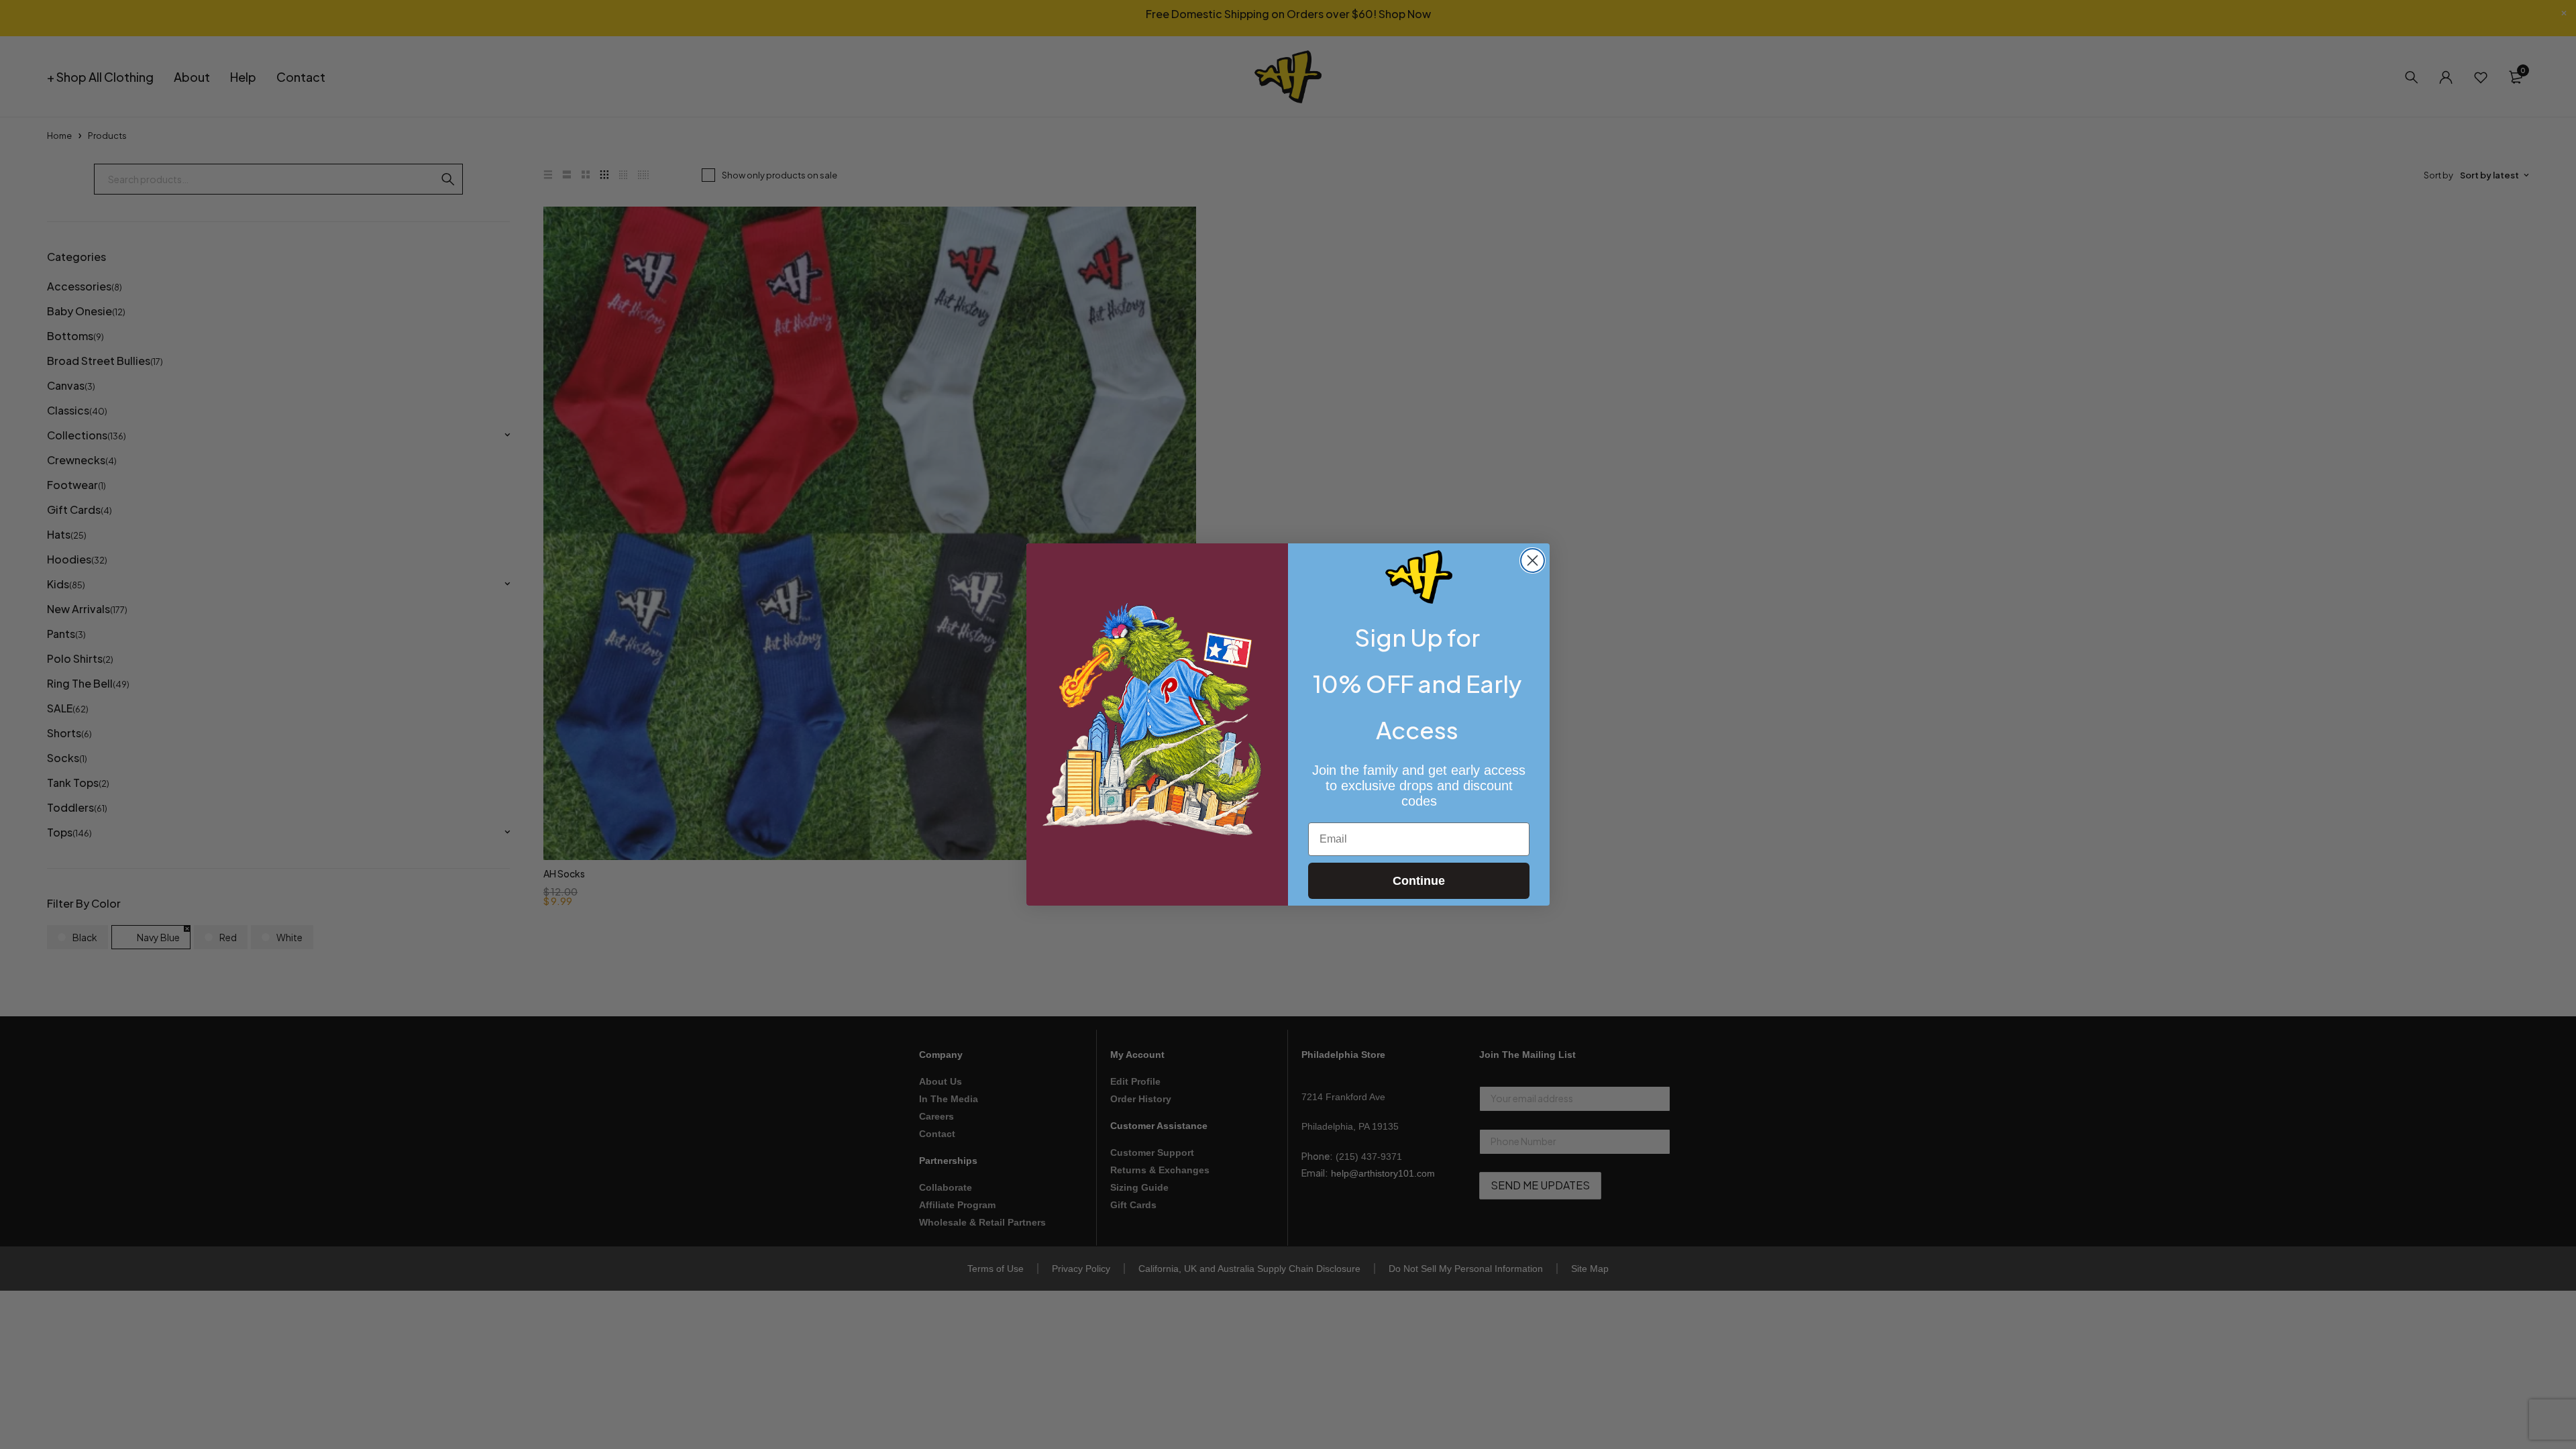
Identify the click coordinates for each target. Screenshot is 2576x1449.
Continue (1419, 881)
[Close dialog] (1533, 560)
